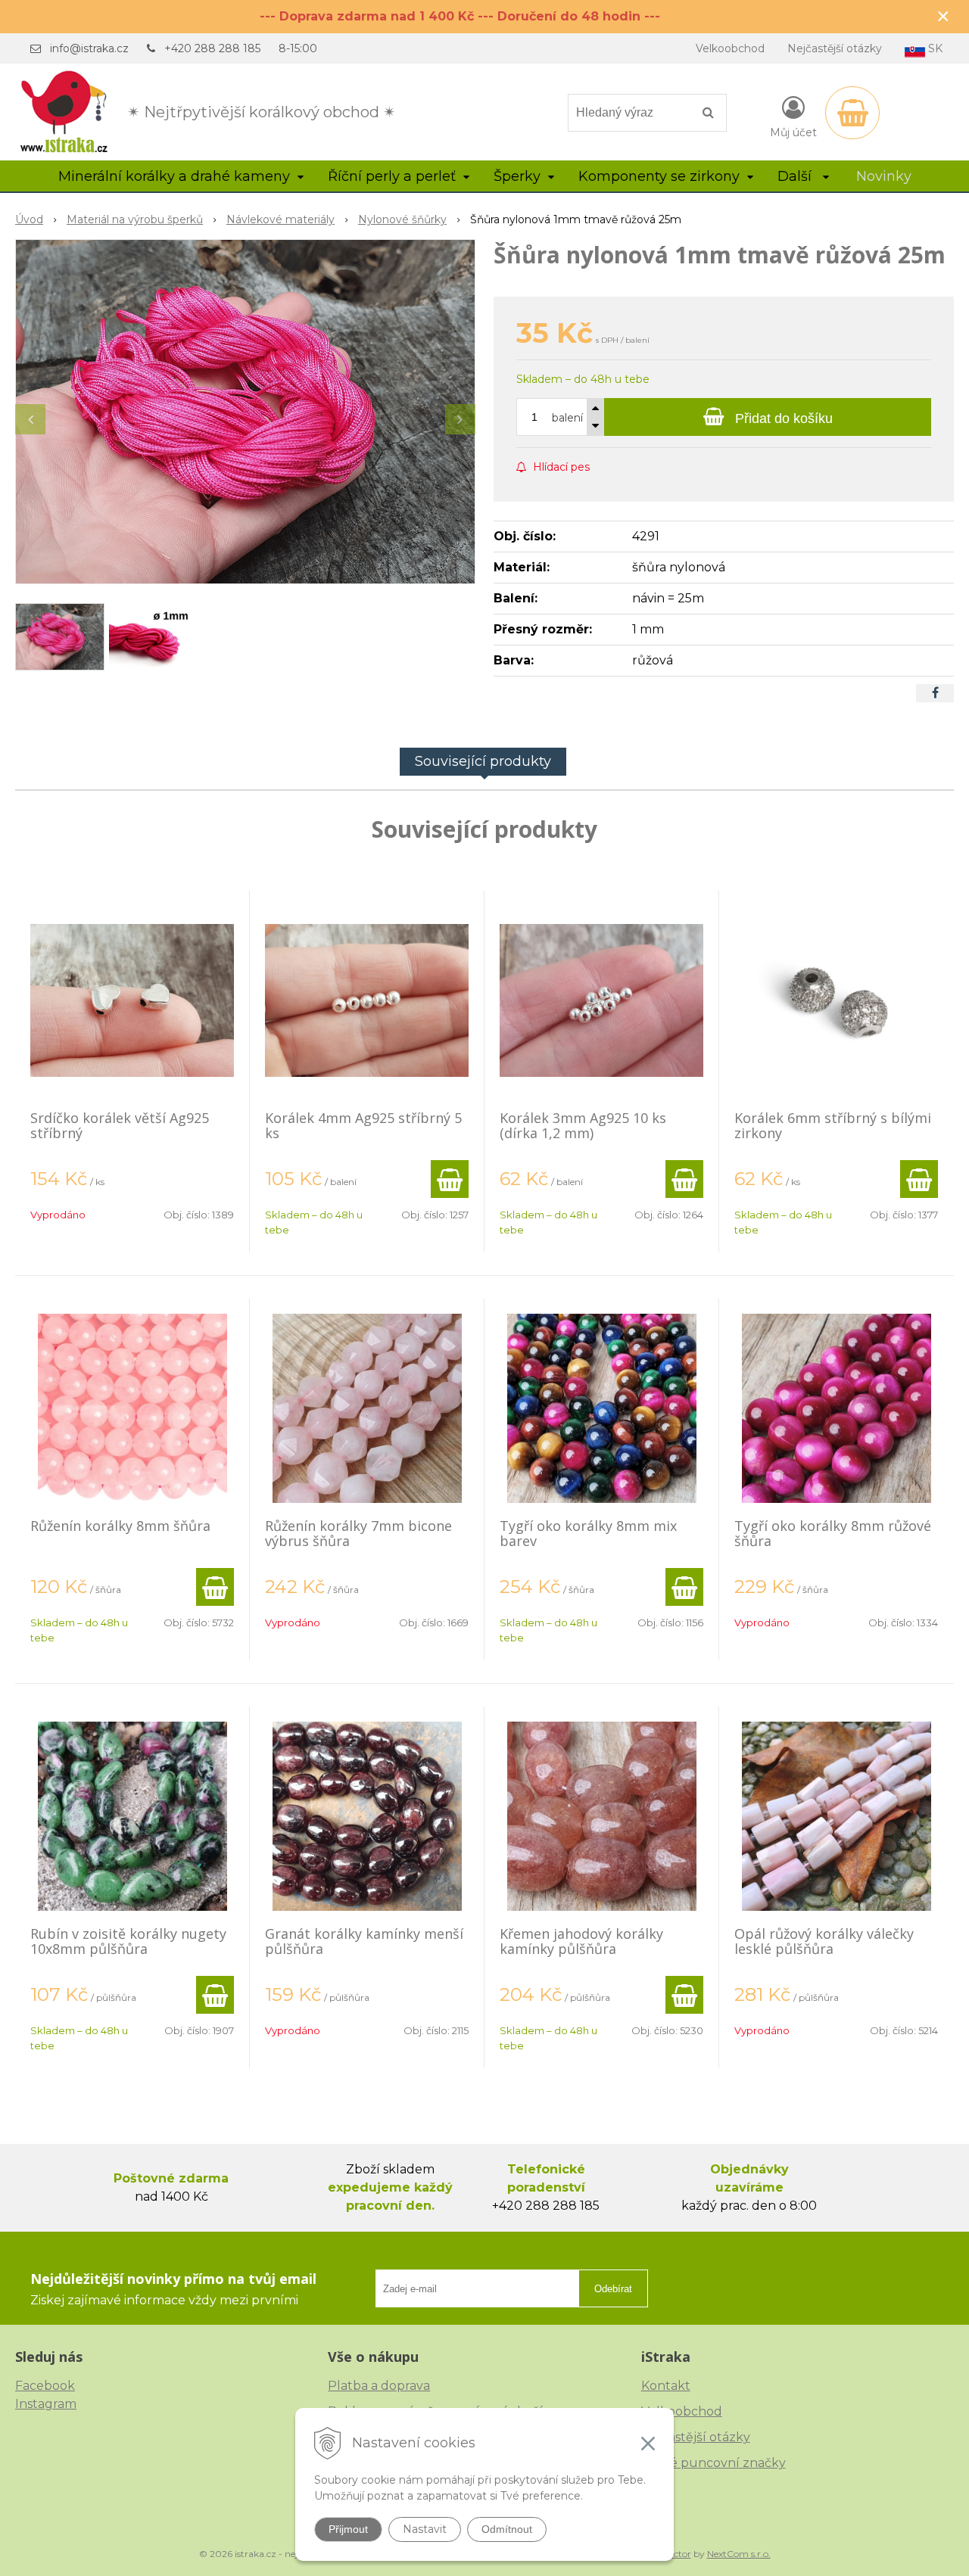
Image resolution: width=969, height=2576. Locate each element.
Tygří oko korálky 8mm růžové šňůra (833, 1533)
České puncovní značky (714, 2463)
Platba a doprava (379, 2386)
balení (567, 418)
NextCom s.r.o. (739, 2554)
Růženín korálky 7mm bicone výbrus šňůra (358, 1533)
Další (796, 176)
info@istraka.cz (89, 48)
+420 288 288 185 (212, 48)
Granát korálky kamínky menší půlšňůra (364, 1941)
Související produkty (483, 761)
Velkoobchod (730, 48)
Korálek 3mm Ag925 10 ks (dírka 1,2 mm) (583, 1125)
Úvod (29, 219)
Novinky (884, 176)
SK (934, 48)
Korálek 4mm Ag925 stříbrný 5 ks (363, 1125)
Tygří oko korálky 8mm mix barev (588, 1533)
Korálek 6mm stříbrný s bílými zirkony (833, 1125)
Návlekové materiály (280, 219)
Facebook (45, 2386)
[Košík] (852, 113)
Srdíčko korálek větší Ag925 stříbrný (120, 1125)
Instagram (46, 2404)
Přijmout (348, 2529)
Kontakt (666, 2386)
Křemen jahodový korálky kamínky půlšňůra (581, 1941)
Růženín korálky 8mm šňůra (120, 1526)
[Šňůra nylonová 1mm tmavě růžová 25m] (245, 412)
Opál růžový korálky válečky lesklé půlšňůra (824, 1941)
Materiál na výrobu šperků (135, 219)
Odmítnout (507, 2529)
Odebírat (613, 2289)
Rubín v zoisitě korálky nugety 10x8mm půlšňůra (128, 1941)
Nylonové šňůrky (402, 219)
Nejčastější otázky (835, 48)
